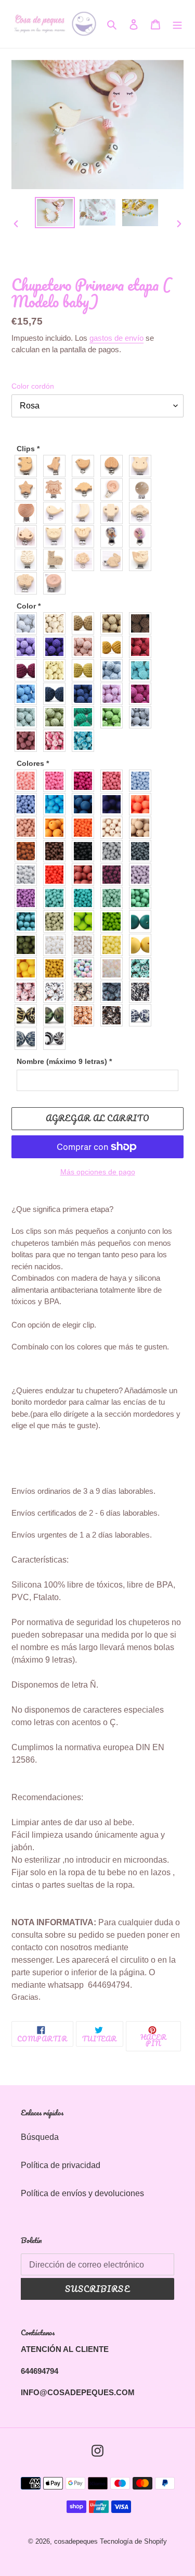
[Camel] (86, 623)
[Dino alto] (57, 466)
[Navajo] (57, 623)
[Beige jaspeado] (86, 992)
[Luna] (86, 513)
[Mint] (28, 717)
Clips (28, 449)
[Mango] (114, 647)
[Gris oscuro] (143, 851)
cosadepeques (76, 2541)
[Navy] (114, 804)
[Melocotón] (86, 647)
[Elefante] (28, 466)
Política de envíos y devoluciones (82, 2193)
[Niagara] (86, 804)
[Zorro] (143, 560)
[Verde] (86, 717)
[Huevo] (143, 945)
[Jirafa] (86, 1015)
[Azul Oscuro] (57, 694)
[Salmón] (143, 804)
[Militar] (57, 1015)
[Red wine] (28, 670)
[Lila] (143, 875)
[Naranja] (86, 828)
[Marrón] (143, 623)
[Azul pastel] (143, 781)
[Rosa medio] (57, 781)
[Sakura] (114, 781)
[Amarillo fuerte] (28, 968)
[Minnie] (143, 536)
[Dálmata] (143, 992)
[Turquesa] (86, 898)
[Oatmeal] (114, 623)
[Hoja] (28, 536)
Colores (33, 763)
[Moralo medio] (28, 898)
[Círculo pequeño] (143, 490)
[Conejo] (143, 466)
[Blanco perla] (86, 945)
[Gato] (57, 536)
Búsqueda (40, 2137)
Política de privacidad (61, 2165)
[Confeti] (114, 968)
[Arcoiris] (114, 490)
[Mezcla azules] (86, 741)
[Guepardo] (28, 1015)
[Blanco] (28, 623)
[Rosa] (114, 694)
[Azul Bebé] (114, 670)
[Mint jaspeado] (143, 968)
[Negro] (86, 851)
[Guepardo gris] (28, 1039)
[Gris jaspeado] (114, 992)
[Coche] (143, 513)
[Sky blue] (57, 804)
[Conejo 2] (114, 560)
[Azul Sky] (28, 694)
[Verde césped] (114, 717)
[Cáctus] (114, 513)
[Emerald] (143, 898)
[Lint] (57, 717)
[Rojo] (143, 647)
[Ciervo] (57, 560)
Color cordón (33, 386)
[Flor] (28, 583)
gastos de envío (116, 338)
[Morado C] (28, 647)
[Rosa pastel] (28, 781)
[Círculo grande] (28, 513)
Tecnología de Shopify (133, 2541)
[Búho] (28, 560)
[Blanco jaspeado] (57, 992)
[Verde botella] (143, 921)
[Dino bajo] (86, 490)
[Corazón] (114, 466)
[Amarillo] (57, 670)
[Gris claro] (114, 851)
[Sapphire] (86, 694)
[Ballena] (57, 513)
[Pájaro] (86, 466)
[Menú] (177, 24)
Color (29, 606)
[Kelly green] (28, 921)
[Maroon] (86, 875)
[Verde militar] (28, 945)
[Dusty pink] (28, 741)
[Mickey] (114, 536)
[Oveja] (86, 560)
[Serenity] (28, 804)
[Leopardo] (114, 1015)
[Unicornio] (57, 583)
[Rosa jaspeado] (28, 992)
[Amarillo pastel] (114, 945)
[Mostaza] (86, 670)
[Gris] (143, 717)
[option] (55, 213)
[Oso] (86, 536)
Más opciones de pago (98, 1172)
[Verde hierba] (86, 921)
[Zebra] (57, 1039)
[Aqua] (143, 670)
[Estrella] (28, 490)
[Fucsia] (143, 694)
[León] (57, 490)
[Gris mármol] (28, 875)
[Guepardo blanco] (143, 1015)
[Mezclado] (86, 968)
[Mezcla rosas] (57, 741)
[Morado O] (57, 647)
